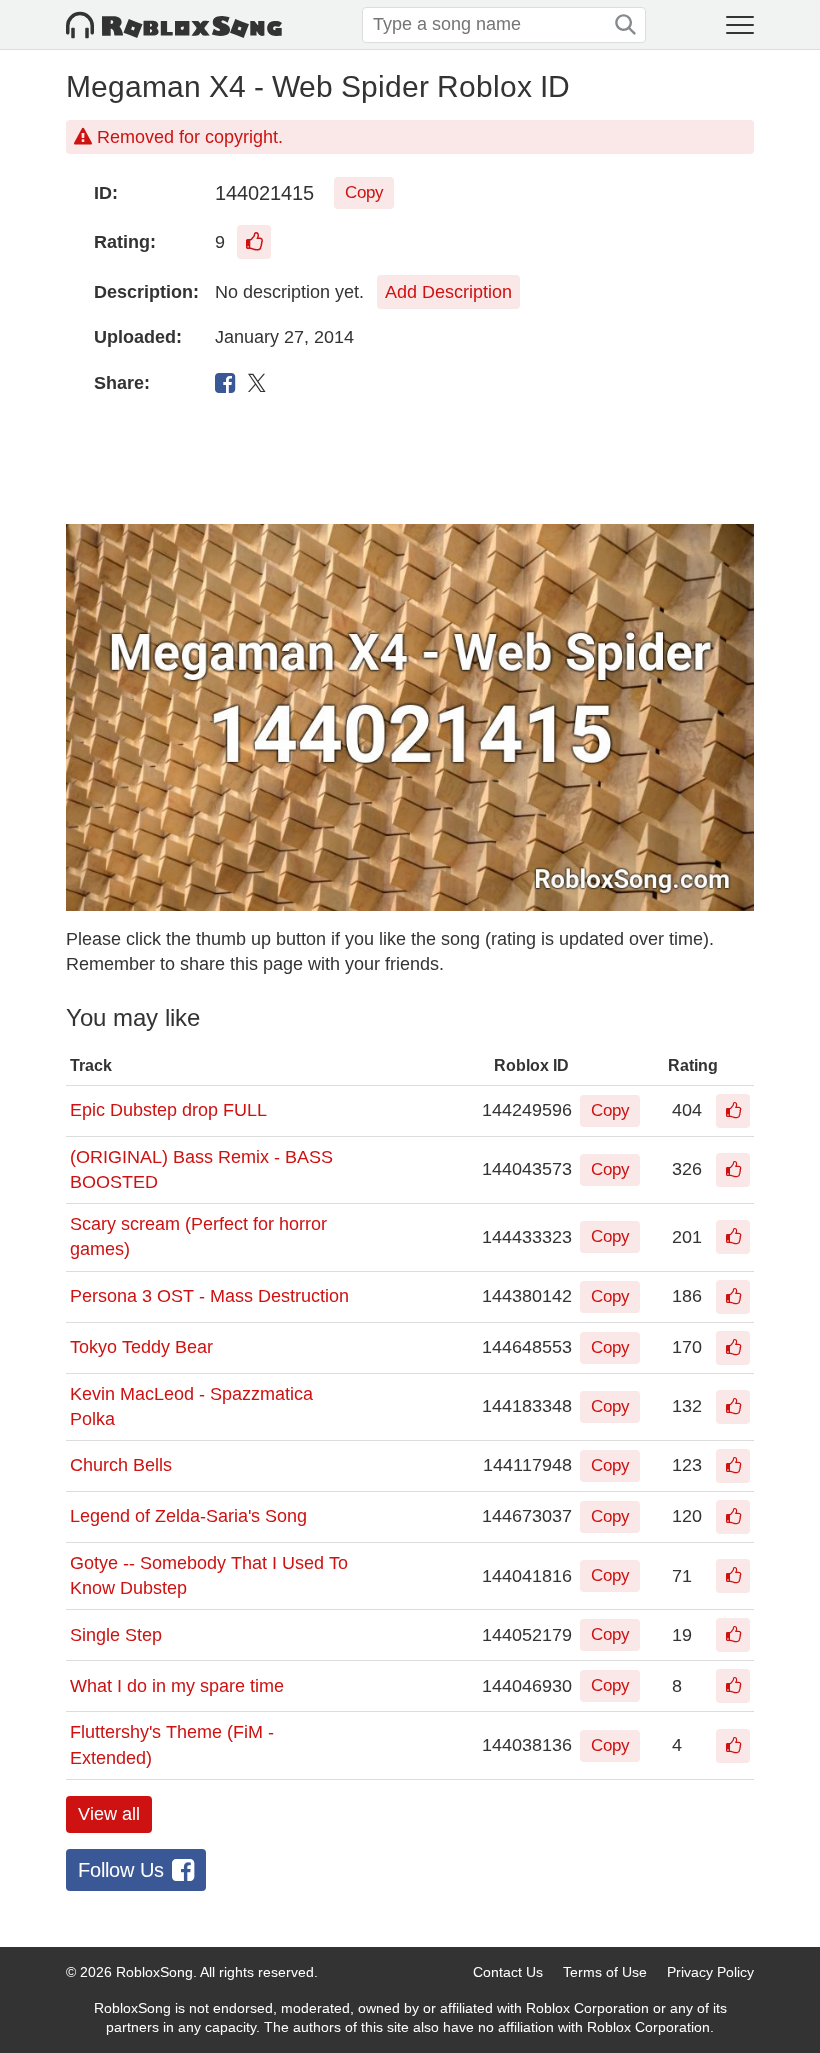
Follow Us (121, 1870)
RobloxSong (154, 1972)
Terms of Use (605, 1972)
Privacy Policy (710, 1972)
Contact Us (508, 1972)
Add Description (448, 292)
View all (109, 1814)
